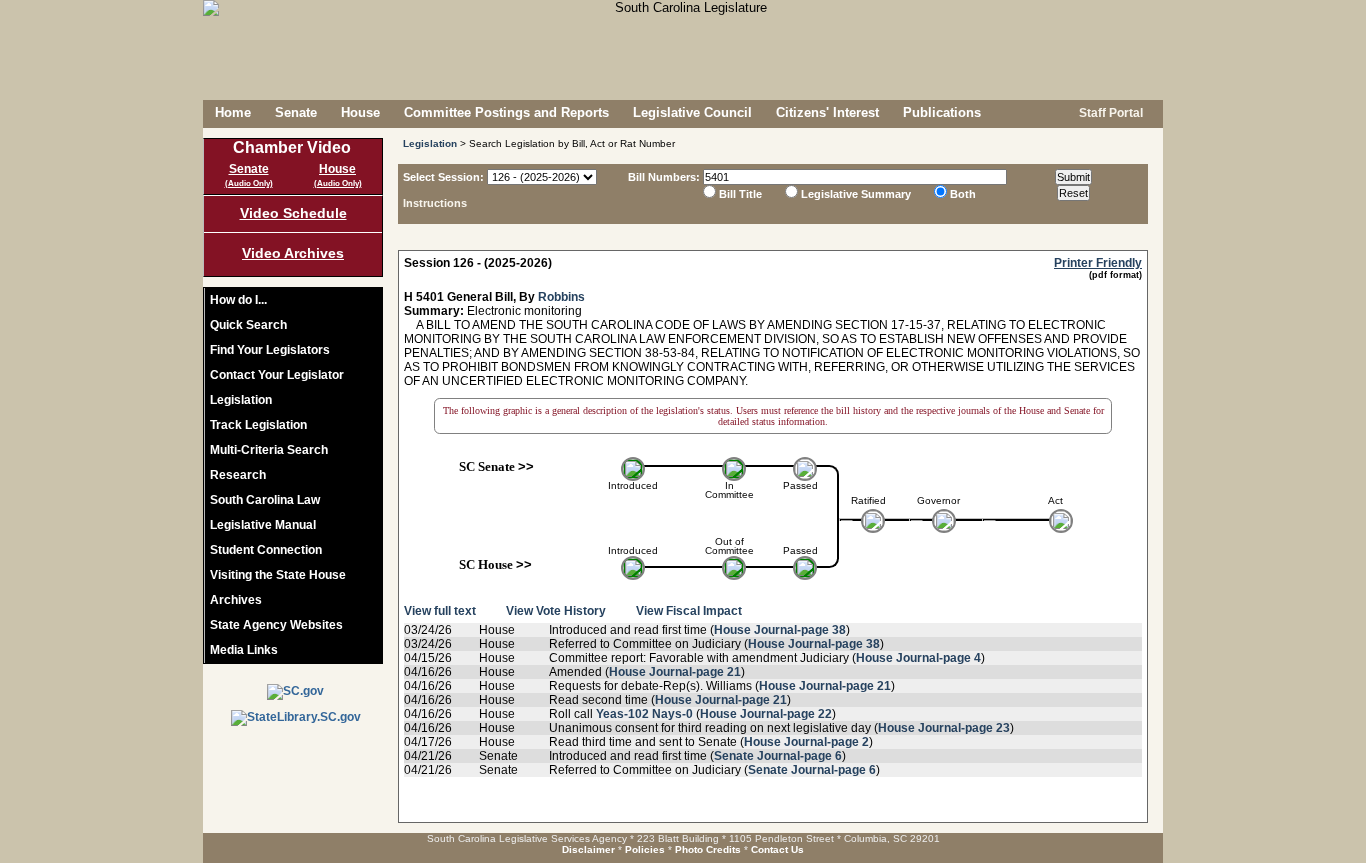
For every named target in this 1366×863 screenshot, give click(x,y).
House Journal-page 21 (675, 672)
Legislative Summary (856, 194)
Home (233, 112)
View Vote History (556, 611)
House (360, 112)
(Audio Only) (249, 183)
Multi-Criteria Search (269, 450)
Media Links (244, 650)
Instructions (435, 203)
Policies (645, 849)
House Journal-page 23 (944, 728)
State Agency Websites (276, 625)
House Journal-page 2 (806, 742)
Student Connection (266, 550)
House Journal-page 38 (780, 630)
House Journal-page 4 (918, 658)
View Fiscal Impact (689, 611)
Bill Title (740, 194)
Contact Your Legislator (277, 375)
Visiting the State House (278, 575)
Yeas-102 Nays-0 (644, 714)
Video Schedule (293, 213)
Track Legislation (258, 425)
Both (963, 194)
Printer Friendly (1098, 263)
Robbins (561, 297)
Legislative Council (692, 112)
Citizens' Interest (827, 112)
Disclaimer (588, 849)
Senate (296, 112)
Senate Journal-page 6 (778, 756)
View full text (440, 611)
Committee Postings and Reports (506, 112)
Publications (942, 112)
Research (238, 475)
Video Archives (293, 253)
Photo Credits (708, 849)
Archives (236, 600)
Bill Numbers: (664, 177)
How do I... (238, 300)
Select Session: (443, 177)
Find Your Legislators (270, 350)
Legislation (241, 400)
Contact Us (777, 849)
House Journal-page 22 (766, 714)
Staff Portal (1109, 113)
